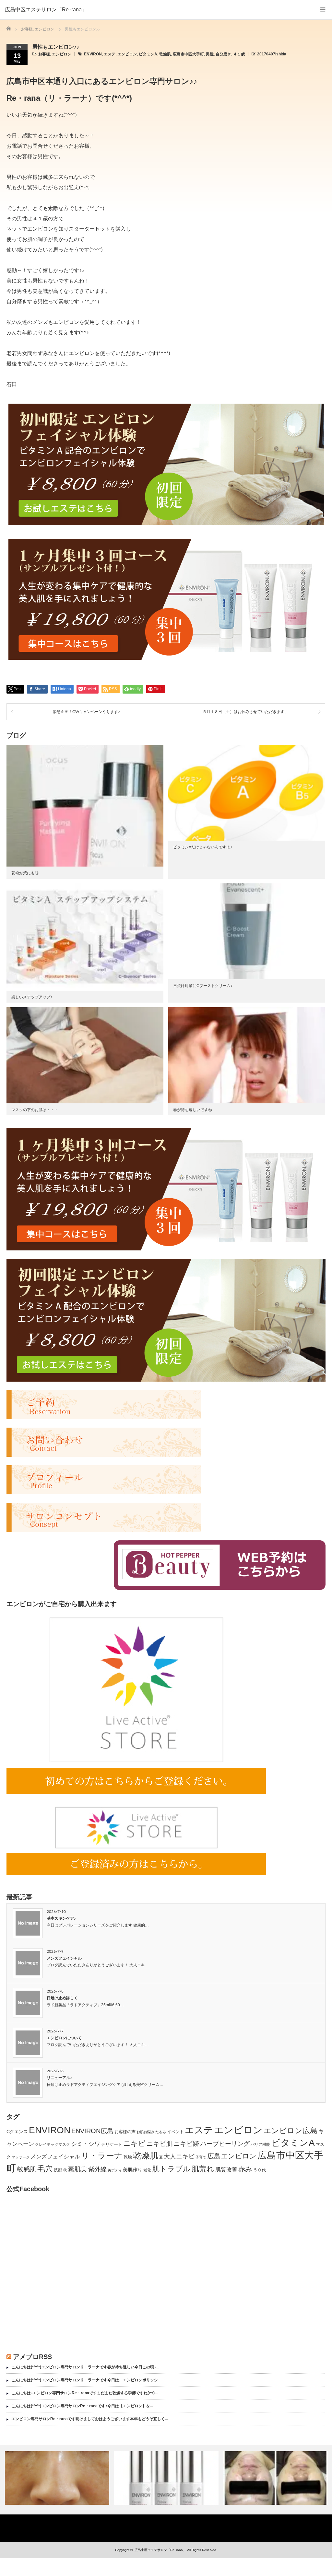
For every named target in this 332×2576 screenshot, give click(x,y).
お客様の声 (125, 2132)
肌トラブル (171, 2169)
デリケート (112, 2144)
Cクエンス (17, 2132)
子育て (201, 2157)
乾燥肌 (165, 54)
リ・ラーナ (102, 2156)
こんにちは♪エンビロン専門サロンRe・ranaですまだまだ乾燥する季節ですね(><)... (84, 2393)
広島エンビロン (232, 2156)
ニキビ (134, 2143)
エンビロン (62, 54)
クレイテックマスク (53, 2145)
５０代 (260, 2170)
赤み (245, 2169)
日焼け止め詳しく (62, 1998)
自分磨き (223, 54)
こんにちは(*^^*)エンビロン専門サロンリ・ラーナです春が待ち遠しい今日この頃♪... (85, 2367)
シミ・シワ (86, 2144)
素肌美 (77, 2169)
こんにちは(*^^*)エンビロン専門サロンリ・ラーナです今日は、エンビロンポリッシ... (86, 2380)
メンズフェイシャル (64, 1958)
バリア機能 (260, 2145)
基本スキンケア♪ (61, 1918)
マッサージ (21, 2157)
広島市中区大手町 (188, 54)
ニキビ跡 (186, 2144)
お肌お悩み (145, 2132)
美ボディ (115, 2170)
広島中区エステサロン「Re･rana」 (46, 10)
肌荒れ (203, 2169)
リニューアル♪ (59, 2078)
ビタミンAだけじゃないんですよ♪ (203, 847)
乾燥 (128, 2157)
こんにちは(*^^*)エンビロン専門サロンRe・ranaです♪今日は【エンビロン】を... (82, 2406)
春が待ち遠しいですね (193, 1110)
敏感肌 (27, 2169)
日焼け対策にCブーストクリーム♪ (203, 986)
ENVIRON (93, 54)
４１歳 (239, 54)
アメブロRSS (32, 2357)
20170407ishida (272, 54)
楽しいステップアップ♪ (32, 997)
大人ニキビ (179, 2156)
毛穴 (45, 2169)
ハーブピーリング (225, 2144)
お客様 (44, 54)
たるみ (161, 2132)
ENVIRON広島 (92, 2131)
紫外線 (97, 2169)
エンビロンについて (64, 2038)
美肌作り (133, 2170)
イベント (175, 2132)
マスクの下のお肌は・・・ (35, 1110)
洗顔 (58, 2170)
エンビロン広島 (290, 2131)
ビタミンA (148, 54)
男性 (210, 54)
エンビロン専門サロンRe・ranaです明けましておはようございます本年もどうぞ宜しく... (90, 2419)
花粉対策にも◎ (25, 873)
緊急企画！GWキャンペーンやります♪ (86, 712)
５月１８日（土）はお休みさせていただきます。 (245, 712)
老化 (147, 2170)
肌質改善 (226, 2170)
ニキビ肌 (160, 2144)
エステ (110, 54)
